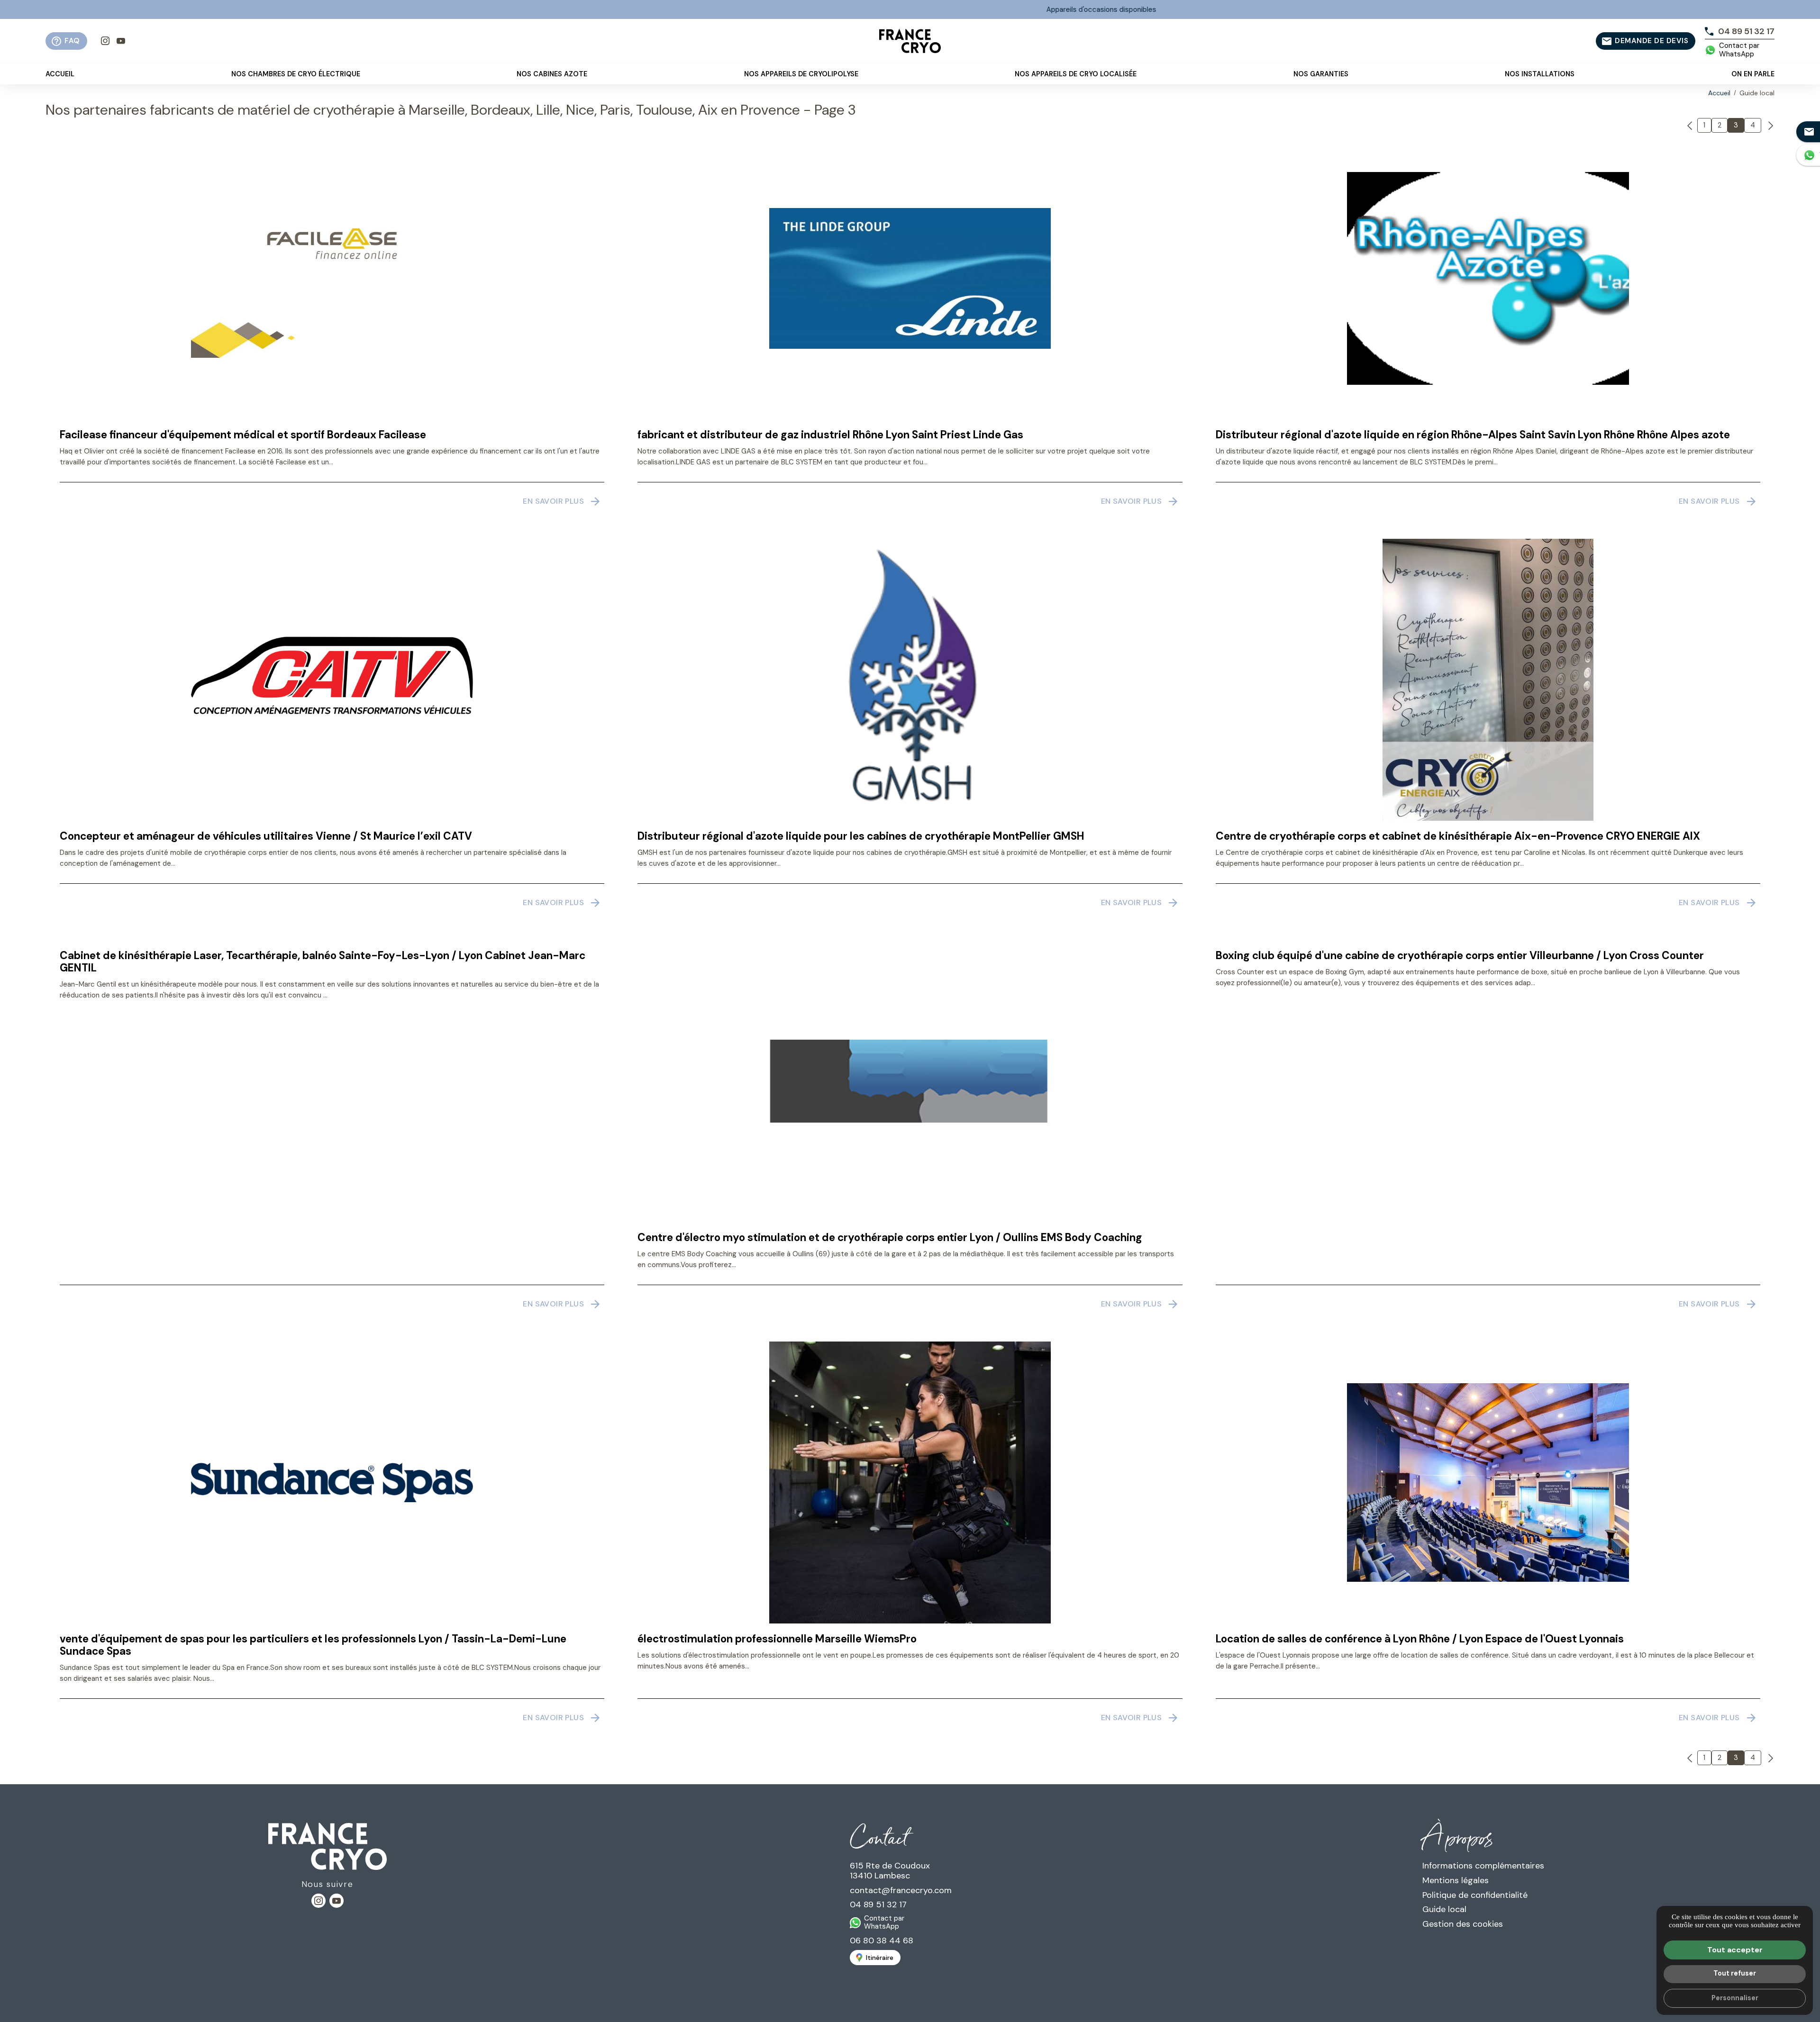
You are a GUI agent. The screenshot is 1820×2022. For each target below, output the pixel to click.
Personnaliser (1735, 1998)
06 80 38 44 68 (882, 1940)
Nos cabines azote (552, 74)
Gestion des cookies (1463, 1924)
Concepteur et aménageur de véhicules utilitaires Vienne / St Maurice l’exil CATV (266, 836)
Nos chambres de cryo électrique (296, 74)
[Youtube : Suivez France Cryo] (121, 41)
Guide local (1444, 1909)
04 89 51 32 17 (878, 1904)
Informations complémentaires (1483, 1866)
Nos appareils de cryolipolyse (801, 74)
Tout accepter (1735, 1950)
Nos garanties (1321, 74)
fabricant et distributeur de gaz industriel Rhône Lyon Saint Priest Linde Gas (830, 435)
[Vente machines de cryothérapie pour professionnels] (910, 41)
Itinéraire (880, 1958)
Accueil (60, 74)
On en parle (1753, 74)
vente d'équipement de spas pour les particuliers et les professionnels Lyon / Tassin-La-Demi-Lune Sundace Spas (313, 1645)
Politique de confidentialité (1475, 1895)
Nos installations (1540, 74)
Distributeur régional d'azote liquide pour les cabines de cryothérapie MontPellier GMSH (861, 836)
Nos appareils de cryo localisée (1076, 74)
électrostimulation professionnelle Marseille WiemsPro (777, 1639)
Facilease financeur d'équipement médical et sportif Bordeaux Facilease (243, 435)
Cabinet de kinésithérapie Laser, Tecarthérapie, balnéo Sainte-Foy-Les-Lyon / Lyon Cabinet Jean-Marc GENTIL (323, 962)
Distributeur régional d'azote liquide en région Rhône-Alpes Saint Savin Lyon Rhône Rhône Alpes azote (1473, 435)
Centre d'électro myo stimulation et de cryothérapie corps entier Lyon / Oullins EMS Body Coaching (890, 1238)
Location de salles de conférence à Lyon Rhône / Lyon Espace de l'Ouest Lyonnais (1420, 1639)
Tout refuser (1735, 1973)
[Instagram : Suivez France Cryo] (105, 41)
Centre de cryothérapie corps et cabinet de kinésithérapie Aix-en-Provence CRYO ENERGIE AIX (1458, 836)
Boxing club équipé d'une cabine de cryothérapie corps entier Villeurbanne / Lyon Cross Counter (1460, 956)
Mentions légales (1456, 1880)
